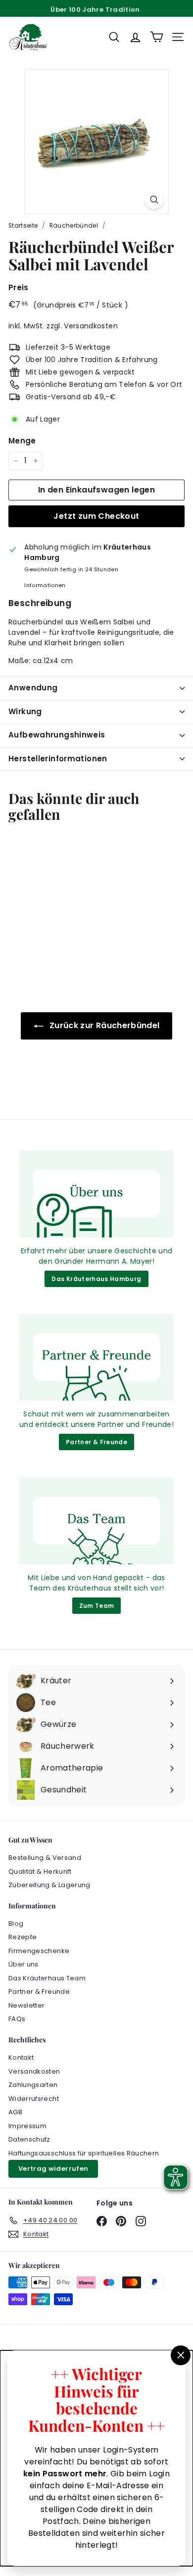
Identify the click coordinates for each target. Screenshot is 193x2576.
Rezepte (23, 1937)
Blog (16, 1924)
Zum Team (97, 1606)
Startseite (23, 226)
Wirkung (25, 711)
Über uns (24, 1964)
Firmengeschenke (39, 1951)
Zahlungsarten (33, 2085)
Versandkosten (91, 326)
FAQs (17, 2019)
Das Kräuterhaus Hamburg (96, 1279)
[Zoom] (154, 200)
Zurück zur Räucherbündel (104, 1025)
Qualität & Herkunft (40, 1871)
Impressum (27, 2126)
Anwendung (33, 688)
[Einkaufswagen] (157, 37)
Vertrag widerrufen (53, 2169)
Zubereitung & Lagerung (49, 1885)
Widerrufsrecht (34, 2099)
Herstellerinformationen (58, 759)
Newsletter (27, 2005)
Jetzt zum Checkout (96, 516)
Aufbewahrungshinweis (57, 735)
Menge (22, 441)
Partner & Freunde (96, 1442)
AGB (15, 2112)
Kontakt (21, 2057)
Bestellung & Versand (45, 1858)
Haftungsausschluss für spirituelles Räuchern (84, 2153)
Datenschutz (29, 2139)
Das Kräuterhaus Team (47, 1978)
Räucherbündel (74, 226)
